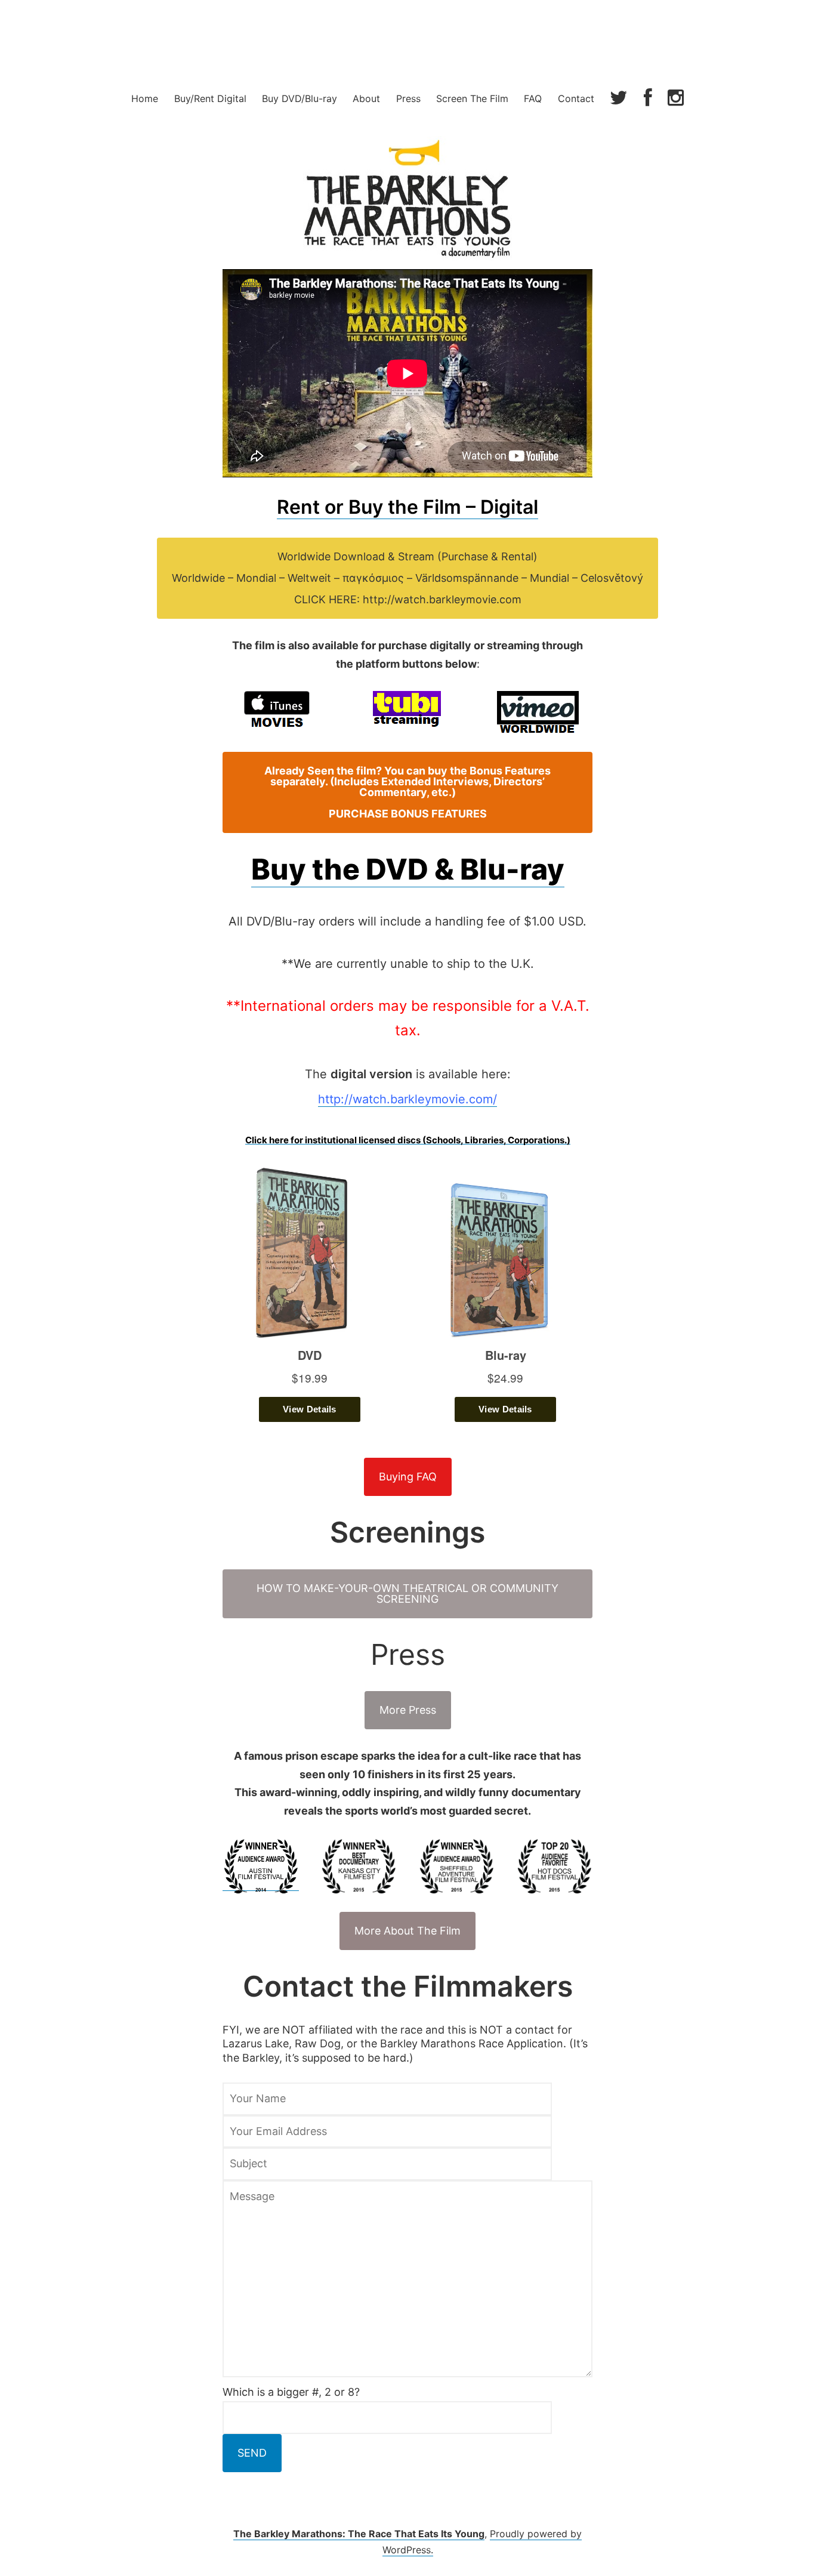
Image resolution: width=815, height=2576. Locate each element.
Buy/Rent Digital (210, 98)
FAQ (533, 98)
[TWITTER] (619, 99)
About (366, 98)
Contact (576, 98)
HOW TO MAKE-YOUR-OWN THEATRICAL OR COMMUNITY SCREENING (407, 1594)
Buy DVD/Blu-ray (300, 98)
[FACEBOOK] (648, 99)
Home (145, 98)
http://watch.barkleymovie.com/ (407, 1099)
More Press (408, 1710)
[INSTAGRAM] (676, 99)
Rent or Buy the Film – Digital (407, 507)
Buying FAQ (408, 1477)
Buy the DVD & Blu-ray (408, 869)
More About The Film (407, 1931)
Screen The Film (472, 98)
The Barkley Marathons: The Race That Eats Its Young (359, 2534)
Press (408, 98)
